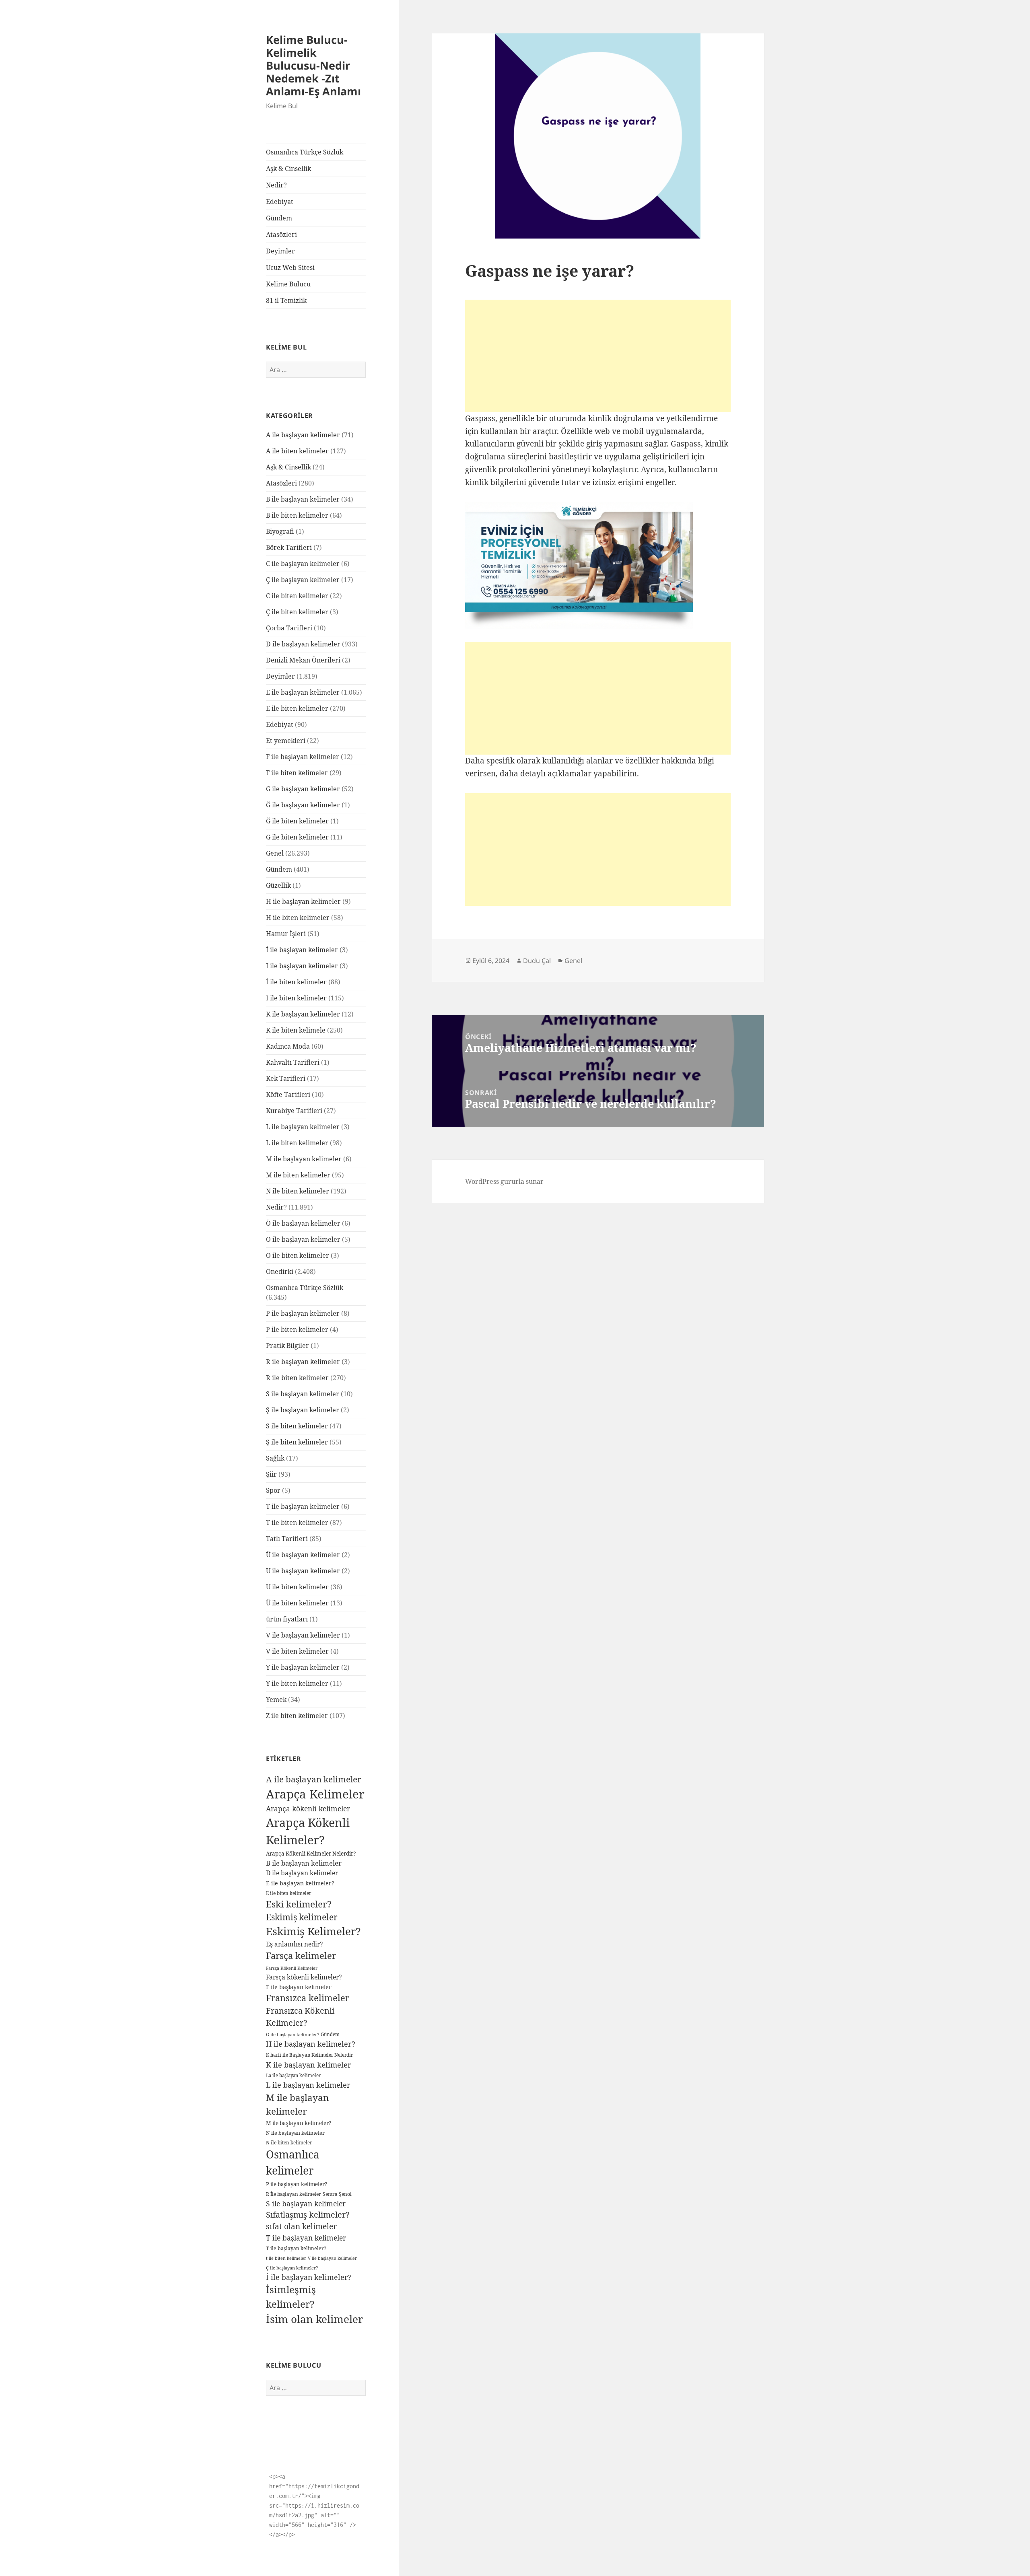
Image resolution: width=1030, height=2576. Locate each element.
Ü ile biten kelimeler (297, 1603)
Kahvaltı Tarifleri (293, 1062)
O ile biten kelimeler (298, 1255)
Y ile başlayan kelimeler (303, 1667)
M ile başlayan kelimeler (304, 1159)
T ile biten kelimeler (297, 1523)
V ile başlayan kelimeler (303, 1635)
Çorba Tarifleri (289, 628)
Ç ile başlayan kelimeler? (292, 2268)
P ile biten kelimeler (297, 1329)
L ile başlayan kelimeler (303, 1127)
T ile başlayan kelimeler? (296, 2248)
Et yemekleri (286, 741)
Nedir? (276, 185)
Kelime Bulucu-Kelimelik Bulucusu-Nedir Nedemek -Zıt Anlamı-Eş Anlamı (313, 65)
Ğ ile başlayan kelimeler (303, 805)
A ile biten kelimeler (297, 451)
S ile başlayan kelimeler (303, 1394)
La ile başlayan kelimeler (293, 2075)
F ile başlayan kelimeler (303, 757)
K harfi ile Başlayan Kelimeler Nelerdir (309, 2055)
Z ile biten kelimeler (297, 1716)
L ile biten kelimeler (297, 1143)
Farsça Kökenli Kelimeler (292, 1968)
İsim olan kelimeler (314, 2319)
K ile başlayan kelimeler (303, 1014)
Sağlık (275, 1458)
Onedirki (280, 1272)
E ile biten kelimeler (297, 708)
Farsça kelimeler (301, 1955)
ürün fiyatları (287, 1619)
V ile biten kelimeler (297, 1651)
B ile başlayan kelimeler (303, 499)
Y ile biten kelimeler (297, 1683)
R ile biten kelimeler (297, 1378)
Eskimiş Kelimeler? (313, 1931)
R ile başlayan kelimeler (303, 1362)
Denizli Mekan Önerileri (303, 660)
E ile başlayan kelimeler (303, 692)
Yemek (276, 1700)
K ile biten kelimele (296, 1030)
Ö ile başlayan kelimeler (303, 1223)
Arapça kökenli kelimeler (308, 1809)
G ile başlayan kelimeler (303, 789)
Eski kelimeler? (299, 1904)
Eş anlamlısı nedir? (294, 1944)
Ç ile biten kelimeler (297, 612)
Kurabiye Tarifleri (294, 1111)
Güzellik (278, 885)
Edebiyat (280, 202)
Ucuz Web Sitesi (290, 267)
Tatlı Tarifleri (287, 1539)
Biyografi (280, 531)
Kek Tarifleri (286, 1078)
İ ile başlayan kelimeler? (308, 2277)
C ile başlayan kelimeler (303, 564)
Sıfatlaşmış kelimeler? (308, 2215)
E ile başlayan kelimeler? (300, 1883)
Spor (273, 1490)
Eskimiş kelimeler (302, 1917)
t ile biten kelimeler (286, 2258)
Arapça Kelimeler (315, 1794)
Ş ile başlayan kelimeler (303, 1410)
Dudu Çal (537, 961)
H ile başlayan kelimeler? (311, 2044)
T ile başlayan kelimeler (303, 1506)
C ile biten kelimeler (297, 596)
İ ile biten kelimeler (296, 982)
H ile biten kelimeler (298, 918)
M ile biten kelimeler (298, 1175)
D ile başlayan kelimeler (303, 644)
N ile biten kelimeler (298, 1191)
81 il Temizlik (286, 300)
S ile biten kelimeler (297, 1426)
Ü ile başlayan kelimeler (303, 1555)
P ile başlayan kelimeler (303, 1313)
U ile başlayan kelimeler (303, 1571)
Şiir (271, 1474)
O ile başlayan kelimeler (303, 1239)
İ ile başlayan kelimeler (302, 950)
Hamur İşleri (286, 934)
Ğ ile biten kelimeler (297, 821)
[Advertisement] (598, 356)
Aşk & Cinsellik (288, 169)
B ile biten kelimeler (297, 515)
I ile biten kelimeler (296, 998)
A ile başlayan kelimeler (303, 435)
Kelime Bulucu (288, 284)
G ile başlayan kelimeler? (293, 2034)
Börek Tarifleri (289, 547)
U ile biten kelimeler (297, 1587)
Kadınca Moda (288, 1046)
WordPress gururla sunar (504, 1181)
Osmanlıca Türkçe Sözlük (305, 152)
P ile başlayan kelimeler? (297, 2184)
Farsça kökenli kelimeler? (304, 1977)
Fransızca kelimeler (308, 1998)
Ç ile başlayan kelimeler (303, 580)
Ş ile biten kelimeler (297, 1442)
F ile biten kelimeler (297, 773)
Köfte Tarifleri (288, 1095)
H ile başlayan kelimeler (303, 901)
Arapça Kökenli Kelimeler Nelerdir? (311, 1854)
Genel (275, 853)
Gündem (279, 218)
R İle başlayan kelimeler (294, 2194)
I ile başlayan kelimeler (302, 966)
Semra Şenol (337, 2194)
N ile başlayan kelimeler (295, 2133)
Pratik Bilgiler (287, 1346)
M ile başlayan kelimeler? (299, 2123)
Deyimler (280, 251)
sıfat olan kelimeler (301, 2226)
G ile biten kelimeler (297, 837)
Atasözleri (281, 235)
